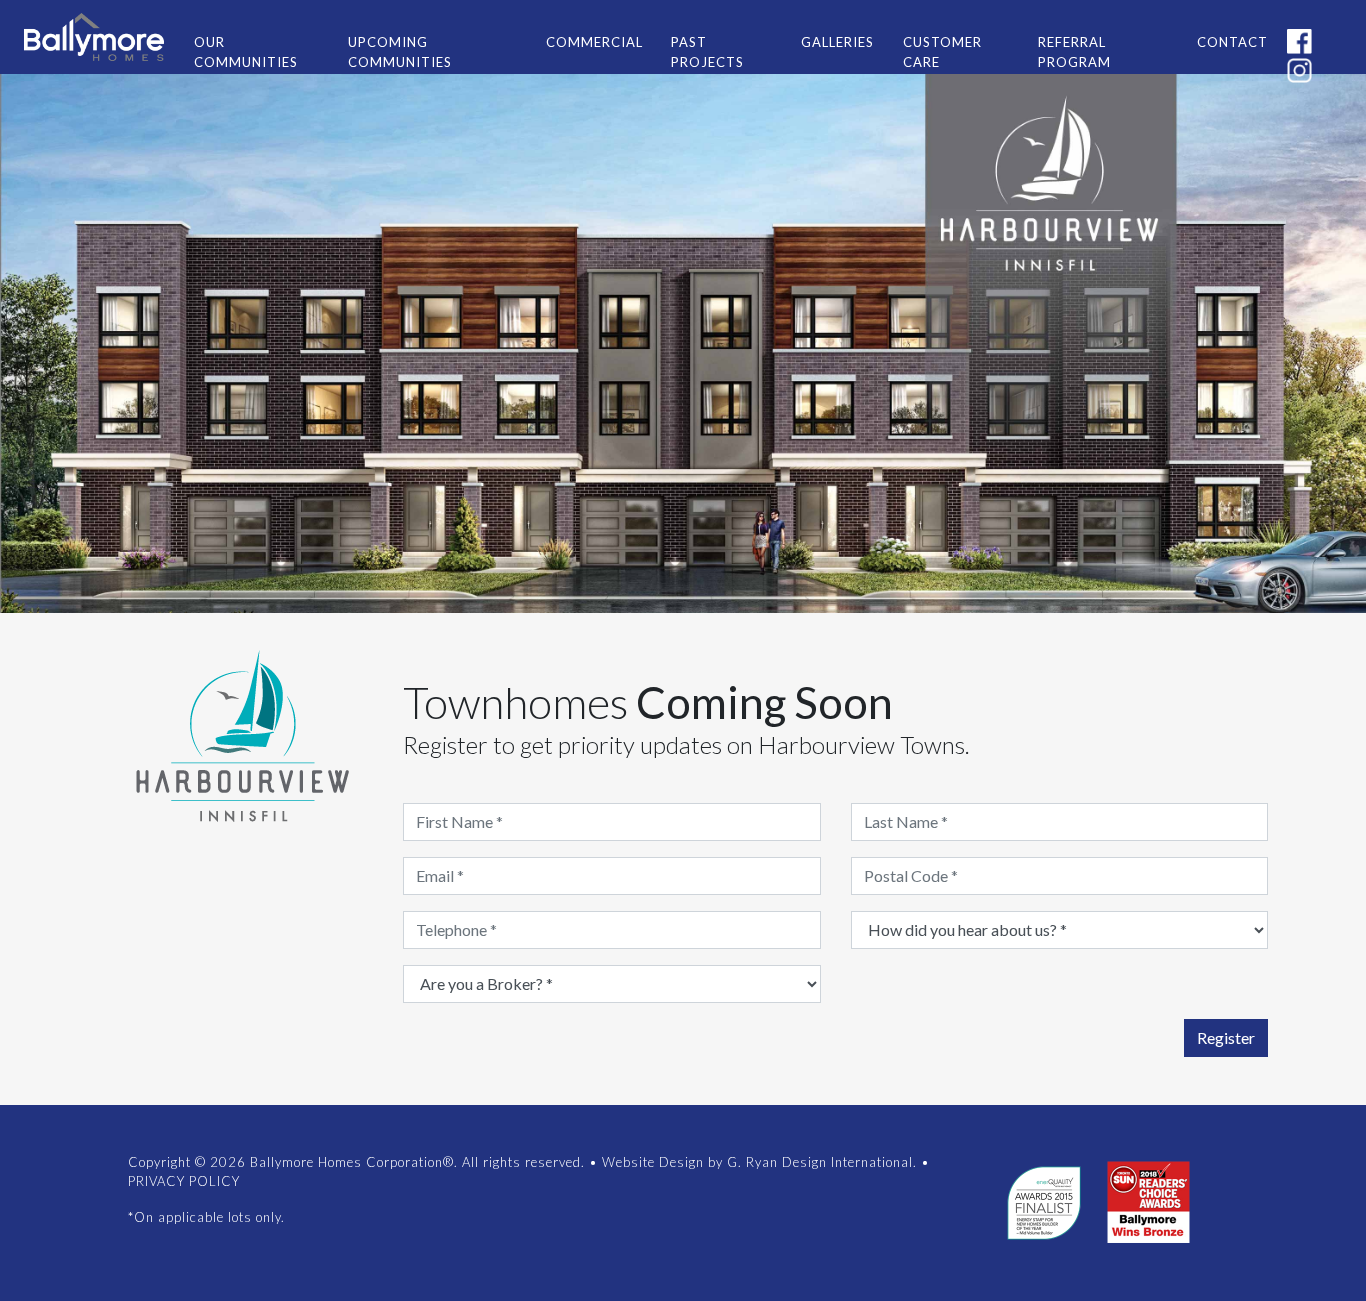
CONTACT (1232, 42)
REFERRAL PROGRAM (1074, 52)
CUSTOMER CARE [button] (942, 52)
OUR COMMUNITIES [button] (246, 52)
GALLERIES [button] (837, 42)
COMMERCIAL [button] (594, 42)
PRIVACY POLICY (184, 1181)
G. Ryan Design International (820, 1162)
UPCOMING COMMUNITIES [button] (400, 52)
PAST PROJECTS (707, 52)
